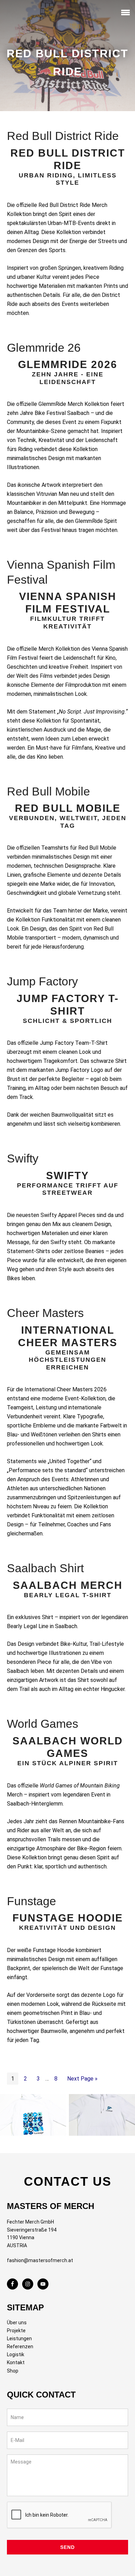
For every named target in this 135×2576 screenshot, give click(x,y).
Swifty (23, 1158)
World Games (43, 1724)
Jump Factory (42, 981)
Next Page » (82, 2079)
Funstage (31, 1901)
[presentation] (60, 2515)
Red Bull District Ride (63, 136)
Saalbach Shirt (45, 1568)
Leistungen (19, 2339)
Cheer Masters (45, 1313)
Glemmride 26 (44, 348)
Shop (13, 2371)
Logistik (16, 2354)
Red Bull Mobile (48, 791)
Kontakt (16, 2362)
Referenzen (20, 2346)
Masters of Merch (19, 14)
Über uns (17, 2323)
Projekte (16, 2331)
